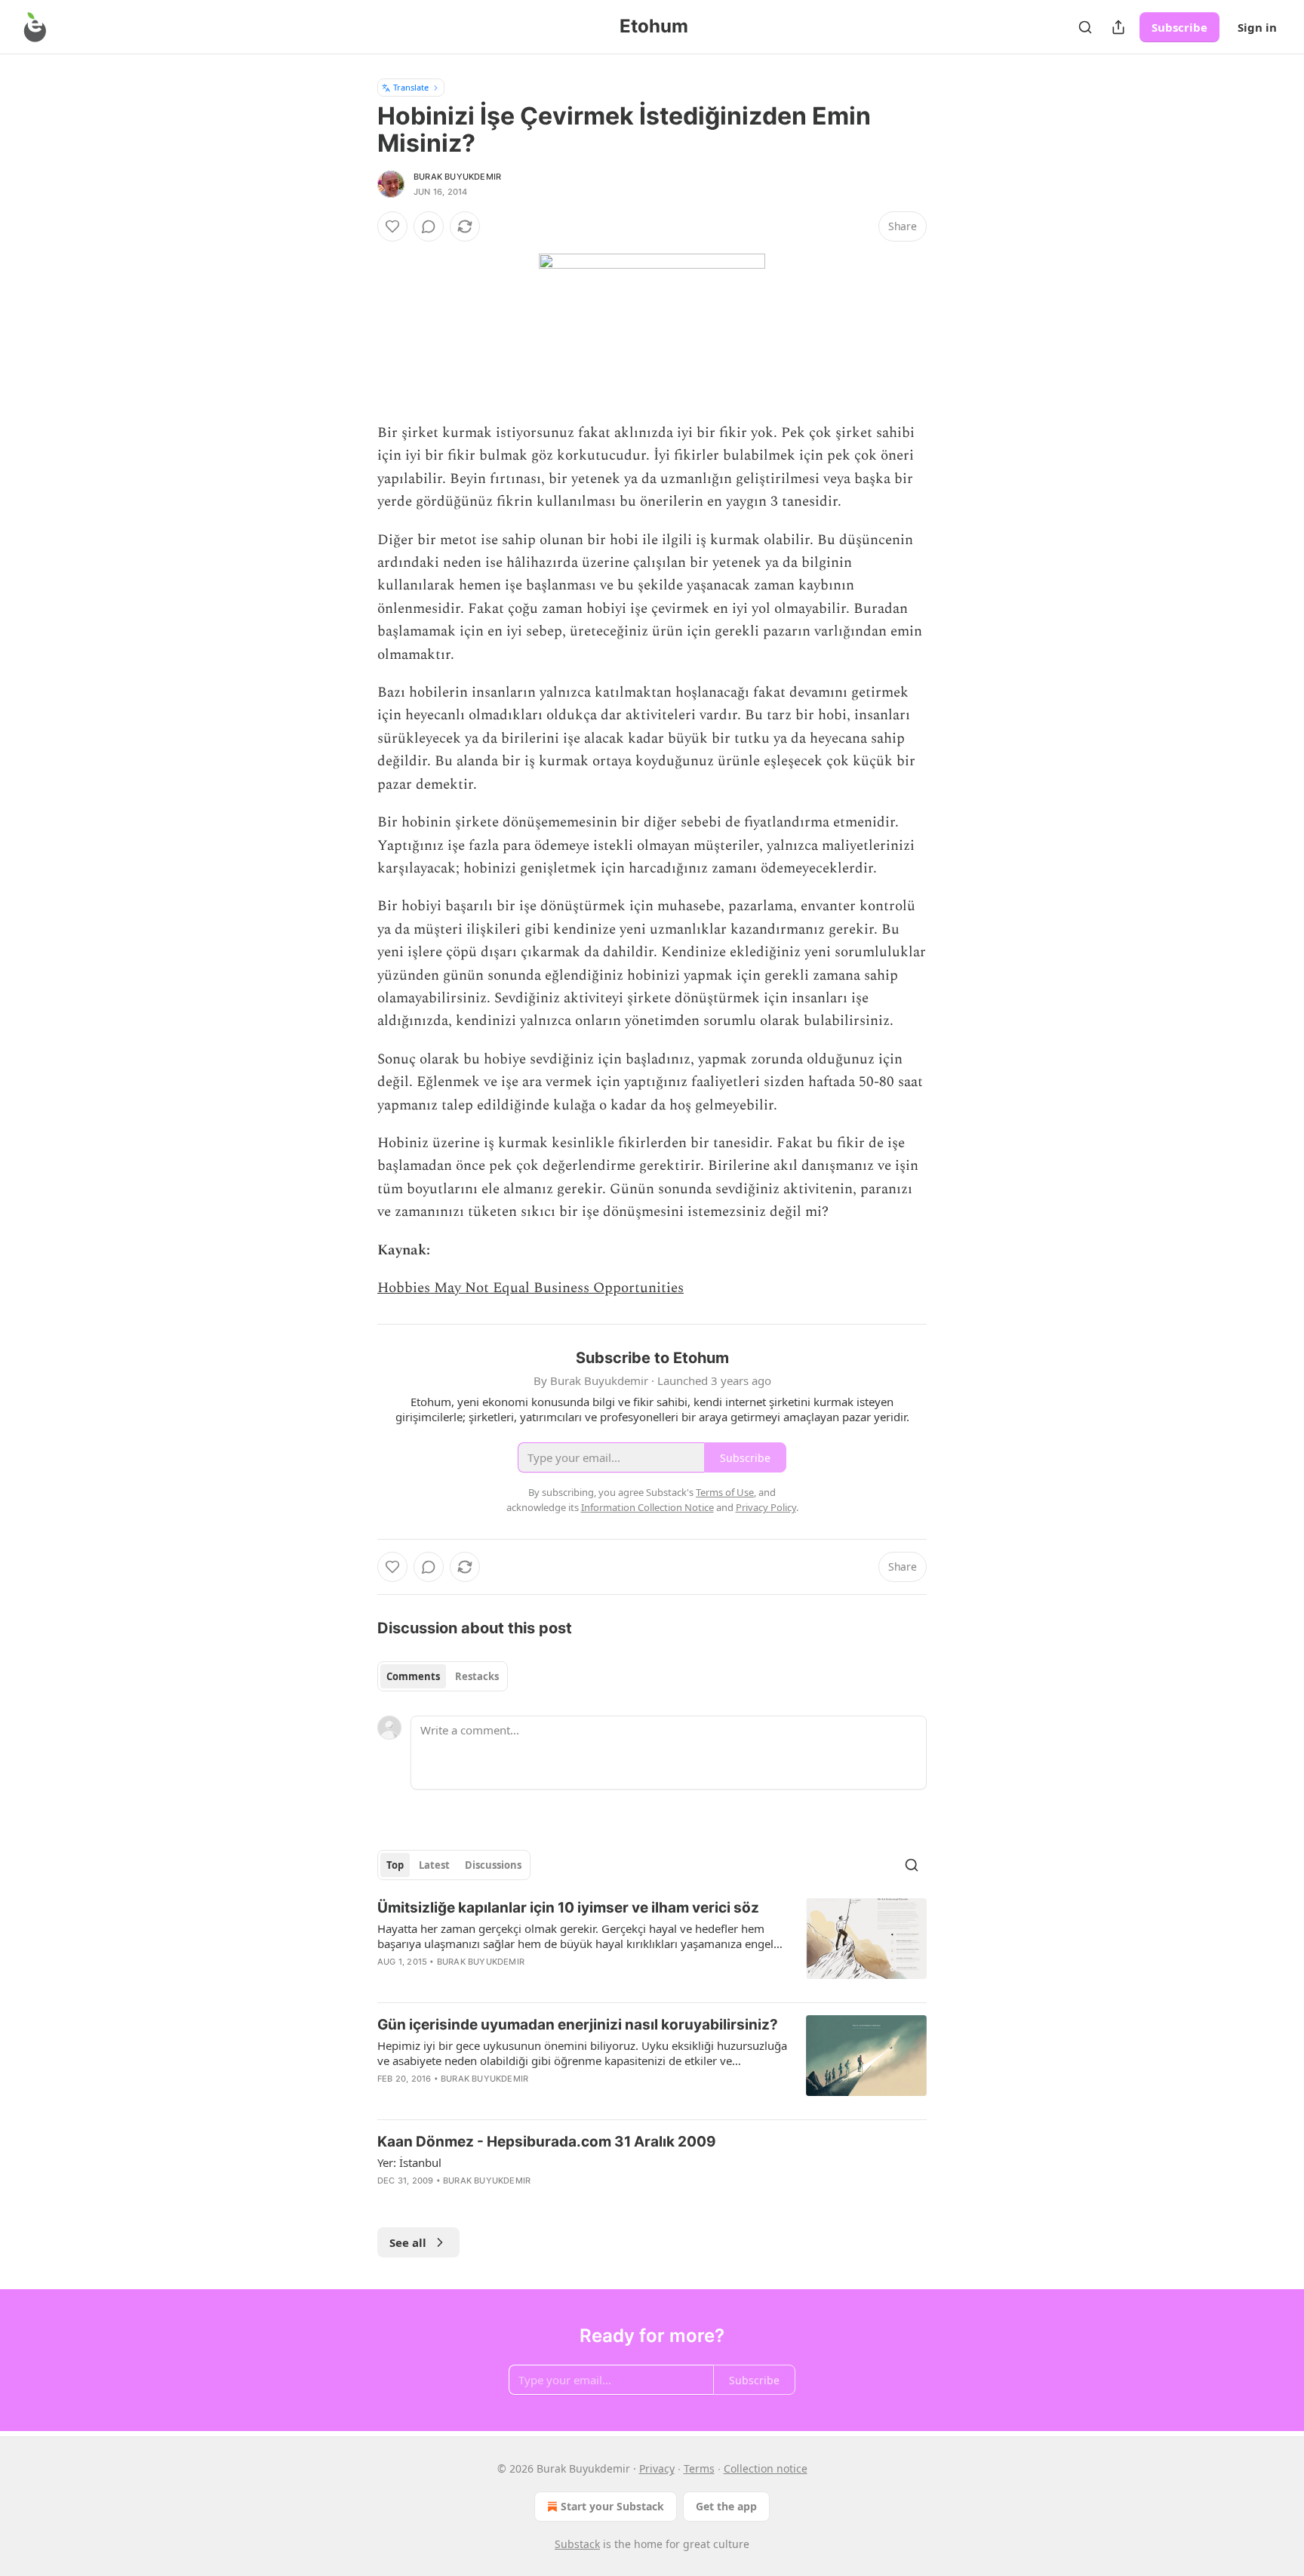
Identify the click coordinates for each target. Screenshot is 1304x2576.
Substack (577, 2544)
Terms (699, 2468)
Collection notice (766, 2468)
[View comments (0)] (429, 226)
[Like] (392, 226)
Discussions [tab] (493, 1865)
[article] (652, 1944)
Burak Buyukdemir (457, 177)
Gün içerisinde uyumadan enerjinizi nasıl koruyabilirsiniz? (578, 2025)
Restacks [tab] (477, 1676)
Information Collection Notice (647, 1507)
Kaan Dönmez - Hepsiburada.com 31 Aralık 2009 (547, 2142)
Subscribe (1179, 27)
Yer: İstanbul (409, 2162)
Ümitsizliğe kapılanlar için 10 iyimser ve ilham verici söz (568, 1908)
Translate (411, 87)
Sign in (1257, 27)
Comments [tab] (413, 1676)
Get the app (726, 2506)
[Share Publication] (1118, 27)
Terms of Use (725, 1492)
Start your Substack (612, 2506)
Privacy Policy (766, 1507)
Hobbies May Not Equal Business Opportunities (531, 1288)
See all (408, 2242)
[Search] (1085, 27)
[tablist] (443, 1676)
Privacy (657, 2468)
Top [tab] (395, 1865)
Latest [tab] (434, 1865)
